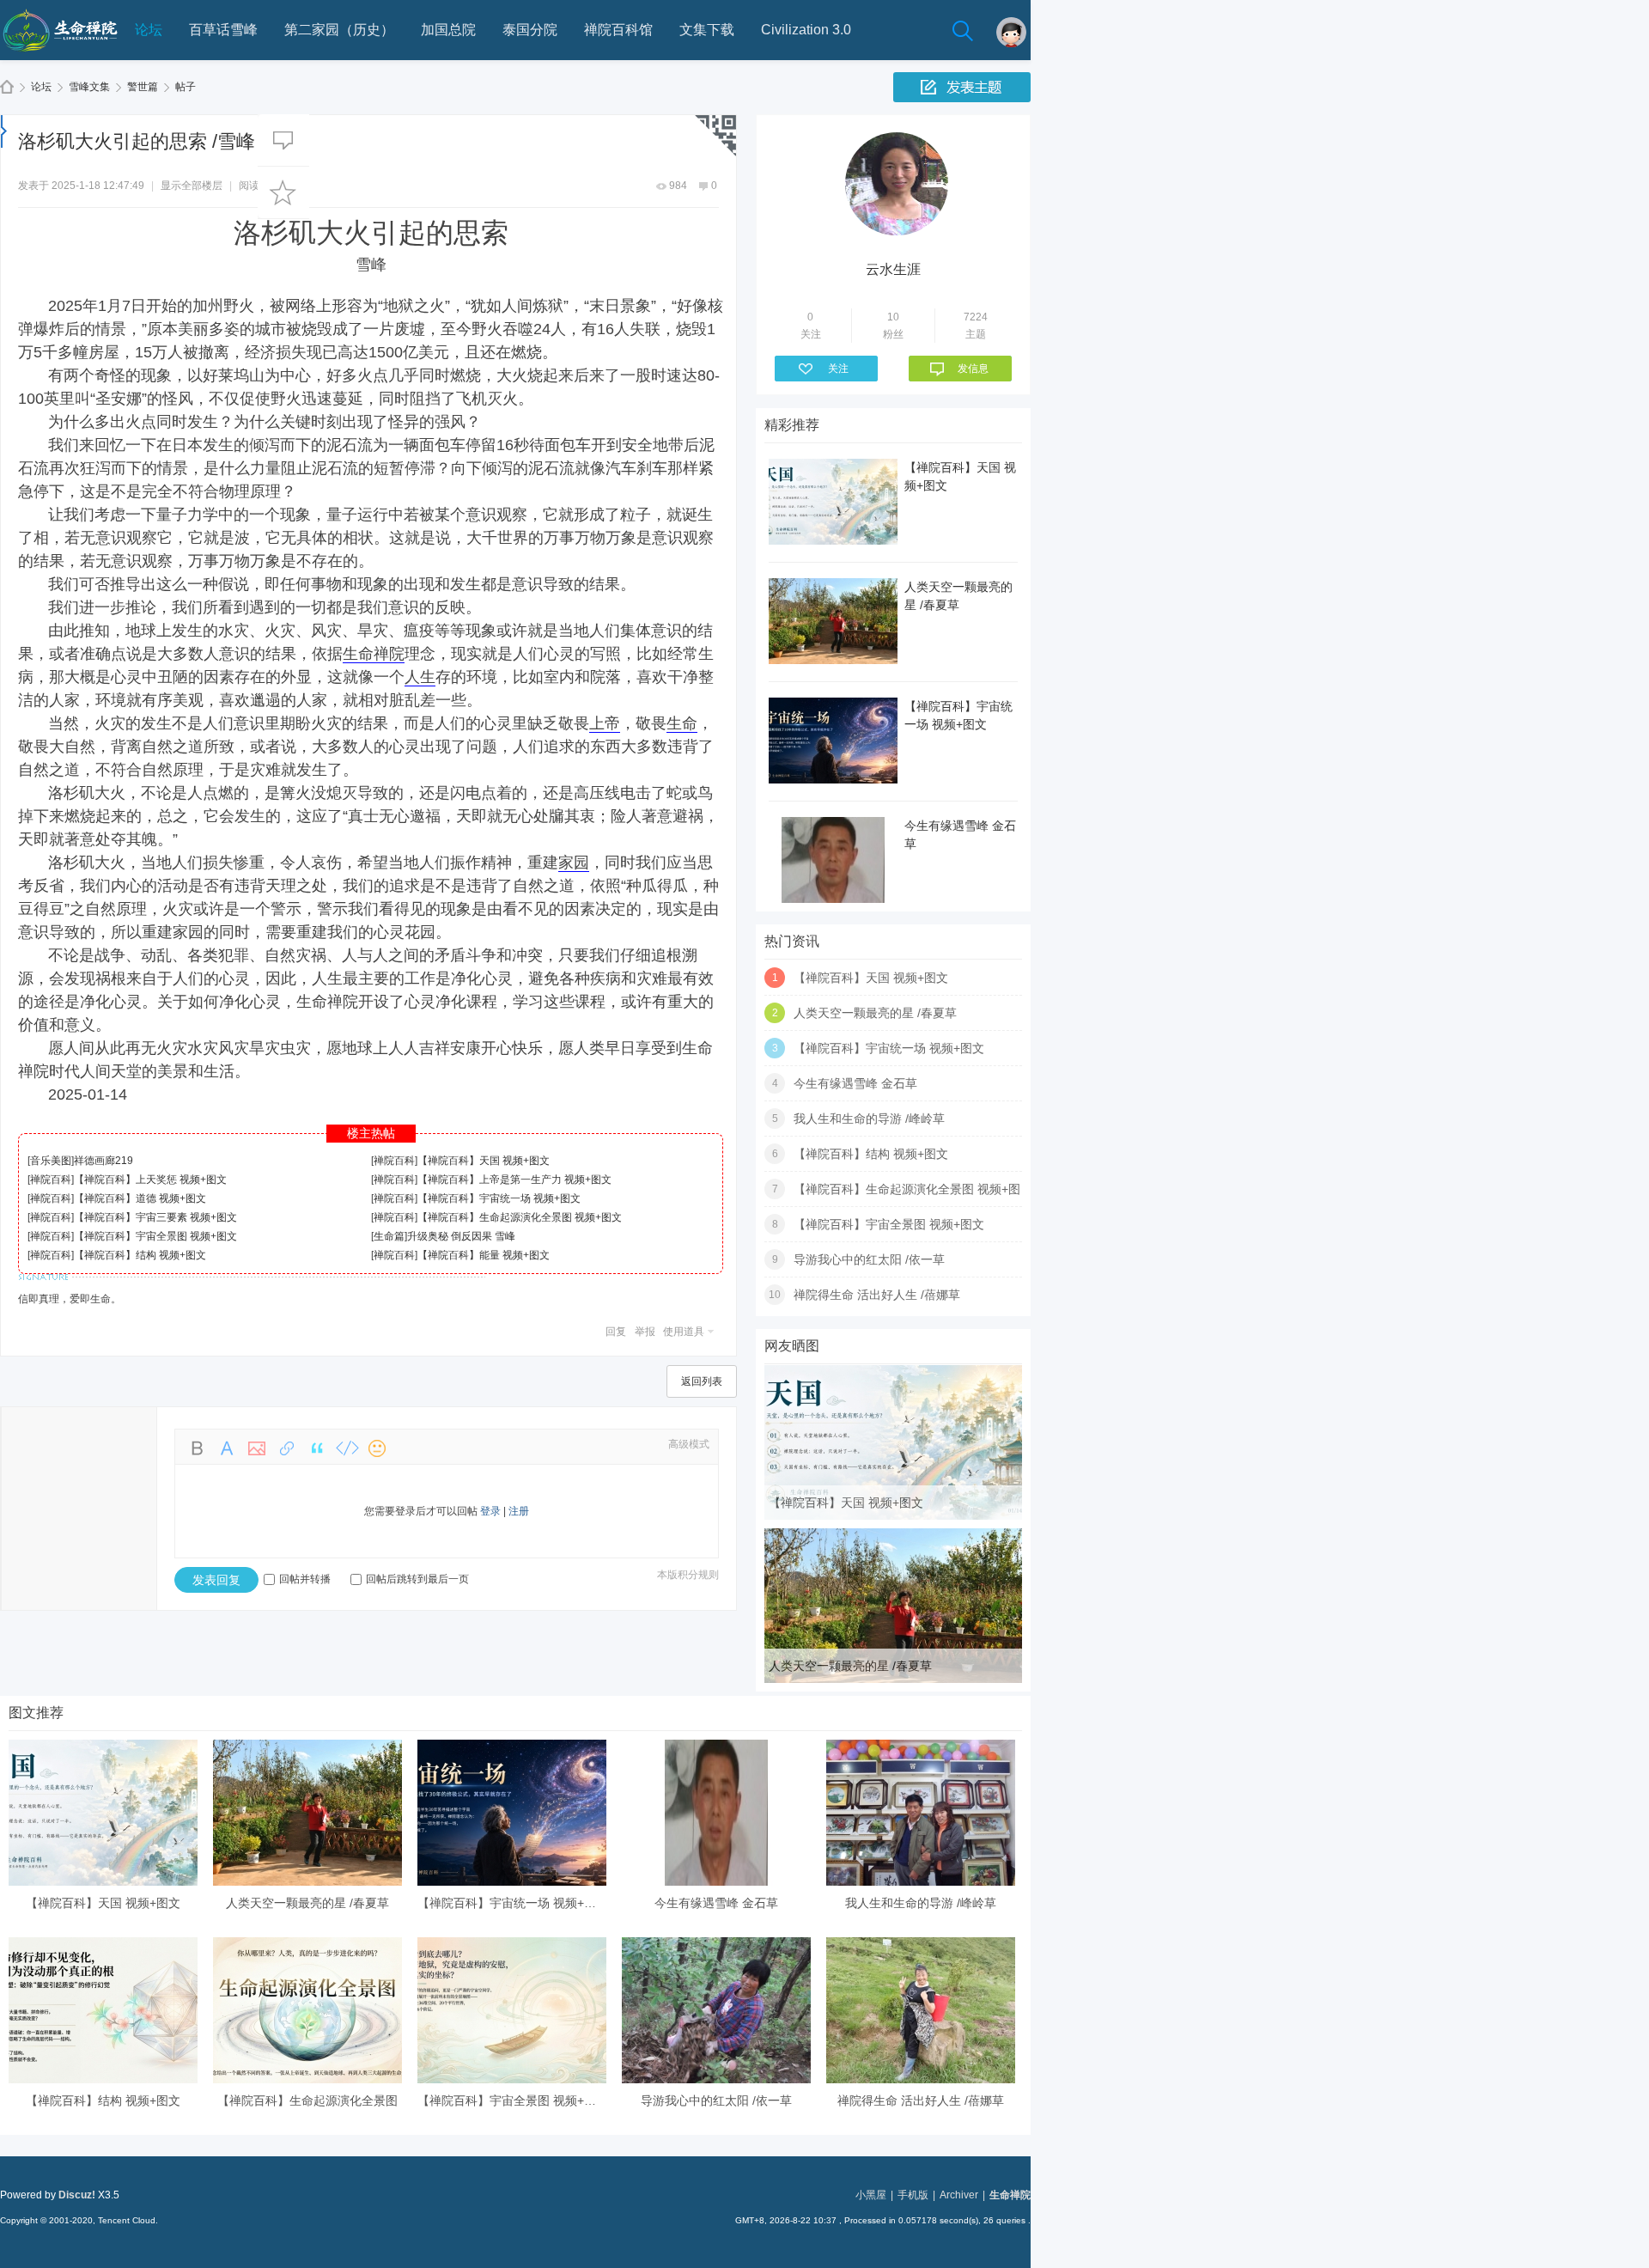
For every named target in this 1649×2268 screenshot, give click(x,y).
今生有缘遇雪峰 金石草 (855, 1083)
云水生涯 (893, 269)
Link (287, 1448)
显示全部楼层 (192, 186)
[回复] (283, 140)
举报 (645, 1332)
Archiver (959, 2195)
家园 (574, 863)
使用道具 (684, 1332)
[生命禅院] (60, 57)
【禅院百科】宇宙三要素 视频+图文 (155, 1217)
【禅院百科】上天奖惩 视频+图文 (150, 1180)
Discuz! (77, 2195)
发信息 (973, 369)
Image (257, 1448)
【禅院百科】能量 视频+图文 (484, 1255)
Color (227, 1448)
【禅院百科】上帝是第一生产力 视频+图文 (514, 1180)
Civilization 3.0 (806, 30)
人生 (420, 677)
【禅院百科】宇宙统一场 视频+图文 (499, 1198)
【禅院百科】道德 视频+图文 (140, 1198)
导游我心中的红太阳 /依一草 (869, 1259)
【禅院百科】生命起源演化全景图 (307, 2100)
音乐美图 (51, 1161)
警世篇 (143, 87)
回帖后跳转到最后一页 (417, 1579)
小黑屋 (871, 2195)
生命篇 (389, 1236)
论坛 (149, 30)
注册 (519, 1511)
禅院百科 (394, 1161)
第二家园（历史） (339, 30)
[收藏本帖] (283, 192)
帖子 (186, 87)
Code (347, 1448)
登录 (490, 1511)
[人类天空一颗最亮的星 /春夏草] (893, 1680)
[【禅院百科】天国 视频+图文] (893, 1516)
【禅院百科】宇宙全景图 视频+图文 (155, 1236)
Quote (317, 1448)
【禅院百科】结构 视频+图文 (140, 1255)
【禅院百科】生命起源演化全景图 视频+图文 (520, 1217)
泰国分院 (530, 30)
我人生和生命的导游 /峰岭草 (869, 1119)
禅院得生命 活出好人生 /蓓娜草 (877, 1295)
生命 (682, 723)
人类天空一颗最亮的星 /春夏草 (875, 1013)
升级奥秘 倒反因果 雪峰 (461, 1236)
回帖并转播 (305, 1579)
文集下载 (707, 30)
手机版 (913, 2195)
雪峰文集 (89, 87)
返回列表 (702, 1381)
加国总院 (448, 30)
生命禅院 (7, 87)
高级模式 (689, 1444)
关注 (838, 369)
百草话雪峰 (223, 30)
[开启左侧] (4, 131)
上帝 (605, 723)
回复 (616, 1332)
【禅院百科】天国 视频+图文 (484, 1161)
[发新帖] (962, 87)
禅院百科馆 (618, 30)
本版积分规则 (688, 1575)
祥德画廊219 (103, 1161)
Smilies (377, 1448)
